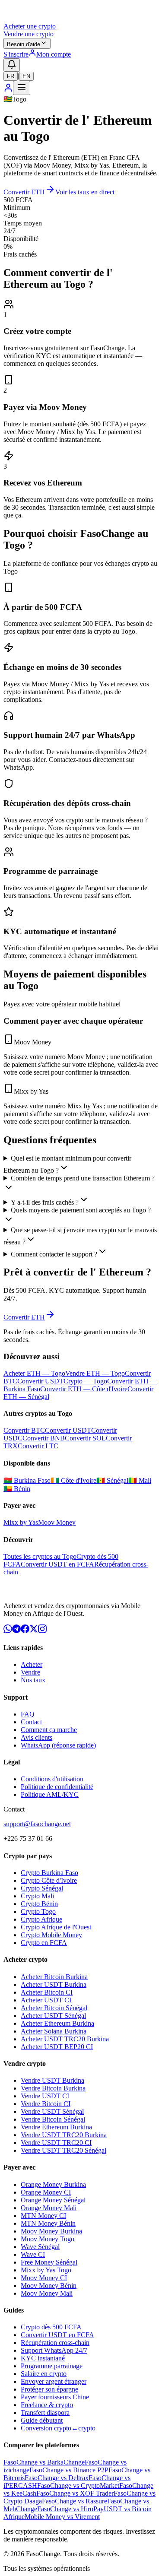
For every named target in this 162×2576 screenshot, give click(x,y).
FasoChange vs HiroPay (70, 2509)
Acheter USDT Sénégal (53, 2016)
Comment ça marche (49, 1730)
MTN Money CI (43, 2216)
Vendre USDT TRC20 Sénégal (64, 2150)
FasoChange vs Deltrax (57, 2478)
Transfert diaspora (45, 2413)
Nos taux (33, 1680)
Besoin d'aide (24, 44)
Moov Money (57, 1522)
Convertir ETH (24, 192)
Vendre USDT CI (45, 2096)
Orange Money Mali (49, 2208)
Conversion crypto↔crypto (58, 2428)
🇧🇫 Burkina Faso (27, 1480)
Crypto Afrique (41, 1919)
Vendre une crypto (29, 34)
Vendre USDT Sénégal (52, 2111)
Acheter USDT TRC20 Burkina (65, 2039)
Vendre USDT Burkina (52, 2080)
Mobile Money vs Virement (62, 2517)
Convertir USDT (40, 1381)
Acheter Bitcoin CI (47, 1992)
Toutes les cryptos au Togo (40, 1556)
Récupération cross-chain (55, 2343)
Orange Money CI (46, 2192)
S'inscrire (16, 54)
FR (11, 76)
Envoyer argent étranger (54, 2381)
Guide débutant (42, 2420)
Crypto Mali (37, 1896)
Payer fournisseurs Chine (55, 2397)
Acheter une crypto (30, 26)
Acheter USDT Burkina (54, 1984)
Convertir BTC (24, 1430)
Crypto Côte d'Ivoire (49, 1880)
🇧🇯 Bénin (17, 1489)
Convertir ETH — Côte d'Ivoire (84, 1389)
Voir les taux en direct (85, 192)
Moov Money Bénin (49, 2286)
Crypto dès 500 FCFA (51, 2327)
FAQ (28, 1714)
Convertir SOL (85, 1438)
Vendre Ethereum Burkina (56, 2127)
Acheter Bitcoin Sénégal (54, 2008)
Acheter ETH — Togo (34, 1373)
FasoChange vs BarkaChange (44, 2462)
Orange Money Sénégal (53, 2200)
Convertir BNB (44, 1438)
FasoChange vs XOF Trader (75, 2493)
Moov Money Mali (47, 2293)
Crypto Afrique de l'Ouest (56, 1927)
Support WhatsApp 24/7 (54, 2350)
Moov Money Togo (48, 2239)
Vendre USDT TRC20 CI (56, 2143)
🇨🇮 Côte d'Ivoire (73, 1480)
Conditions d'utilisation (52, 1779)
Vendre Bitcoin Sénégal (53, 2119)
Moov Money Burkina (51, 2231)
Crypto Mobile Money (51, 1935)
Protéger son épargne (49, 2389)
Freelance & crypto (47, 2405)
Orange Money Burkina (53, 2184)
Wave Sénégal (40, 2247)
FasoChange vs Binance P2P (69, 2470)
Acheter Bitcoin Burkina (54, 1977)
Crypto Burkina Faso (49, 1873)
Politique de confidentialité (57, 1787)
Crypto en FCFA (44, 1943)
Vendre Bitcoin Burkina (53, 2088)
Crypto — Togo (85, 1381)
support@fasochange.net (37, 1824)
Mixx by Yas (21, 1522)
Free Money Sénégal (49, 2262)
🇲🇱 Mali (140, 1480)
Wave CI (33, 2254)
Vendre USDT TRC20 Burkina (64, 2135)
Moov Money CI (44, 2278)
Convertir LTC (38, 1446)
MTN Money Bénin (48, 2223)
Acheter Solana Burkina (54, 2031)
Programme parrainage (52, 2366)
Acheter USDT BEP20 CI (57, 2047)
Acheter (32, 1664)
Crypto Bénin (39, 1904)
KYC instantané (43, 2358)
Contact (31, 1722)
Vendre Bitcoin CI (46, 2104)
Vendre (30, 1672)
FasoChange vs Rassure (75, 2501)
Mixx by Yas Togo (46, 2270)
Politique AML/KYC (50, 1794)
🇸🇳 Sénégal (112, 1480)
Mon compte (54, 54)
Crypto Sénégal (42, 1888)
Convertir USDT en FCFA (57, 1564)
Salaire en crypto (44, 2374)
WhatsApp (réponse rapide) (58, 1745)
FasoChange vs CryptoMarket (78, 2486)
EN (26, 76)
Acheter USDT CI (46, 2000)
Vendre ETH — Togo (95, 1373)
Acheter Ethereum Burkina (57, 2023)
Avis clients (37, 1737)
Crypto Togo (38, 1911)
